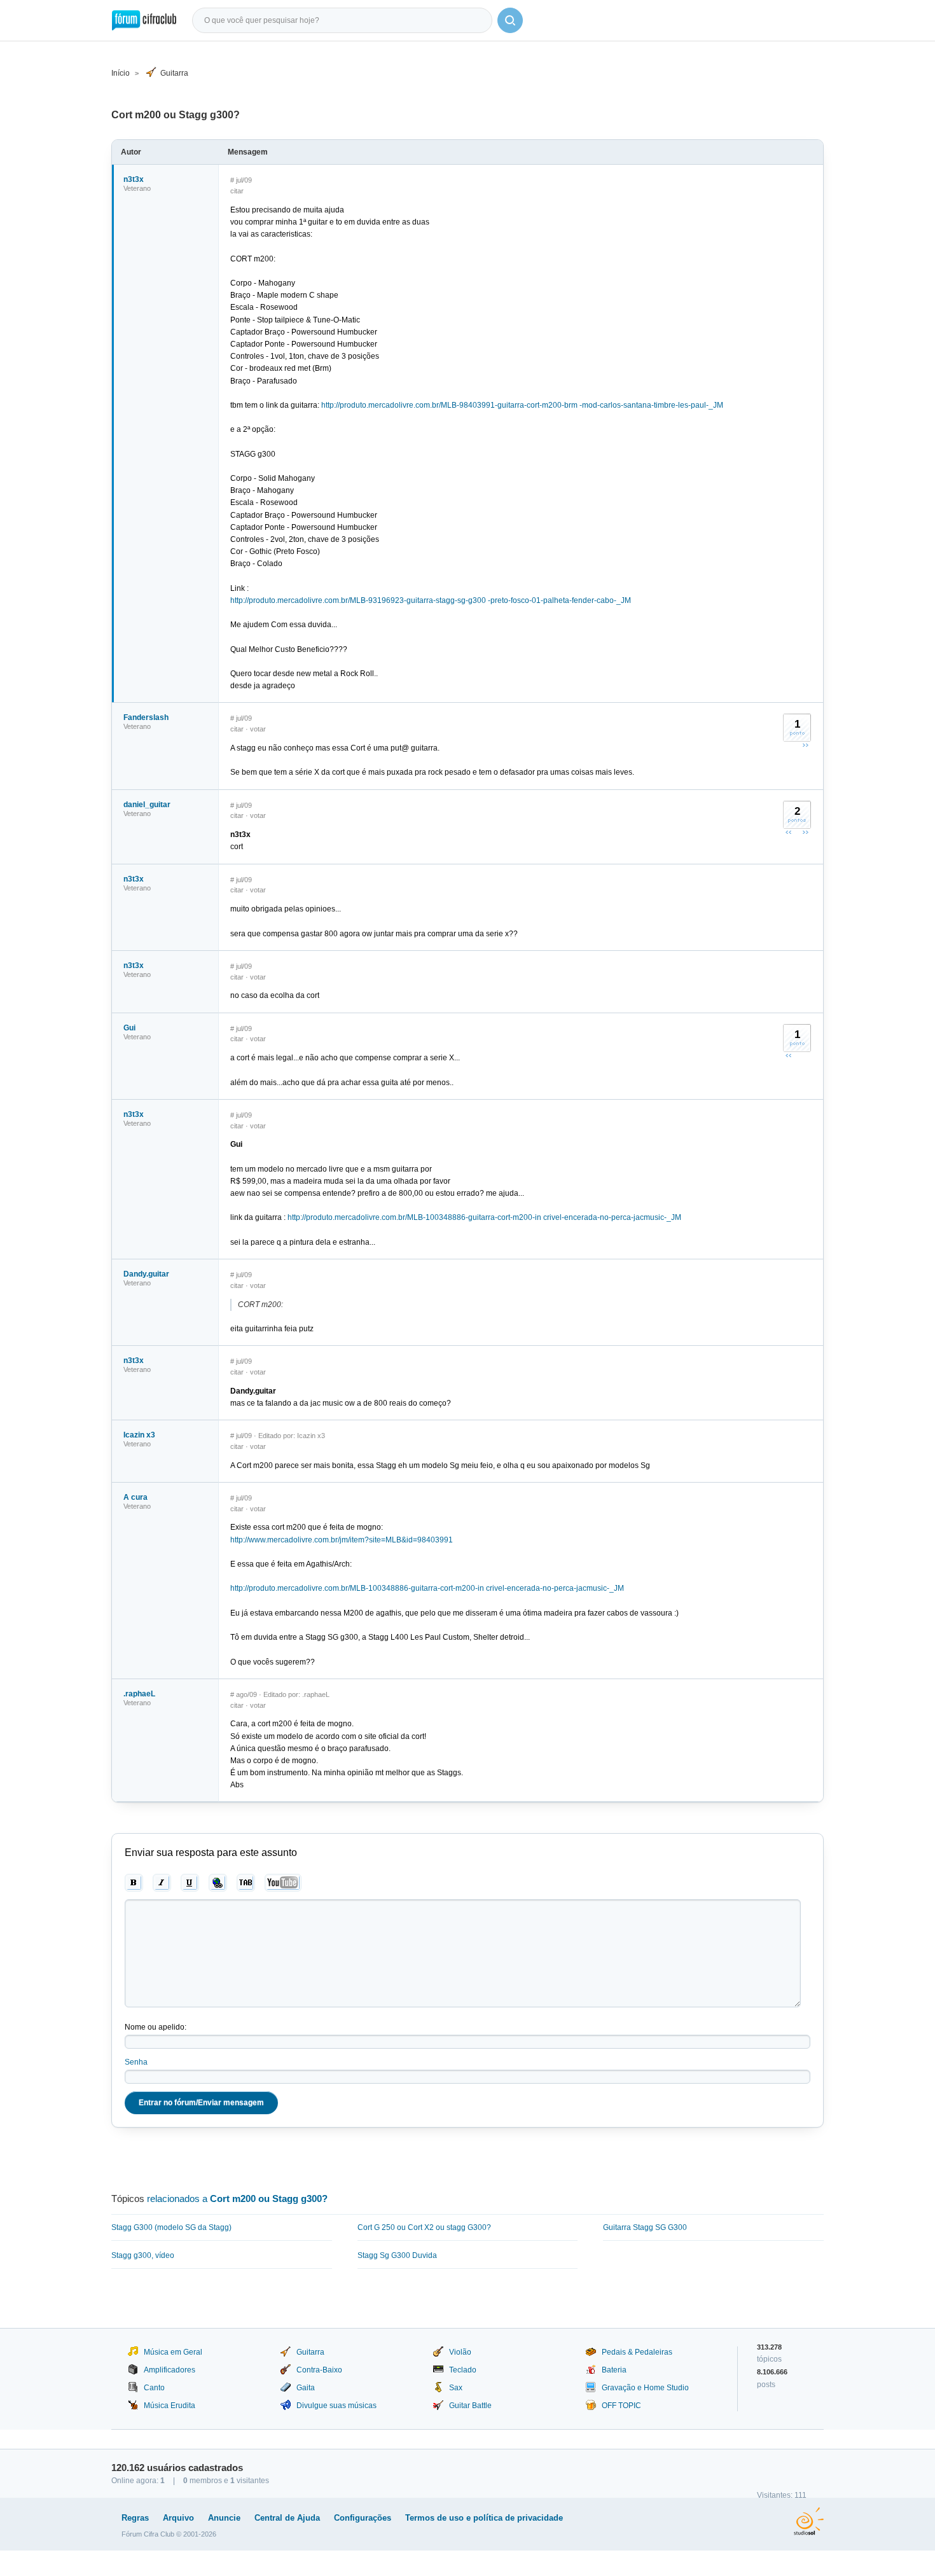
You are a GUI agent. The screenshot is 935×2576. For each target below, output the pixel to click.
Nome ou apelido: (156, 2027)
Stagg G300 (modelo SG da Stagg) (171, 2227)
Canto (154, 2388)
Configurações (363, 2518)
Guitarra (174, 73)
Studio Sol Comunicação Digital (809, 2521)
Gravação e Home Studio (645, 2388)
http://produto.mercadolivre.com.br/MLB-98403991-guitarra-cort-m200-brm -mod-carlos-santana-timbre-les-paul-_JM (522, 405)
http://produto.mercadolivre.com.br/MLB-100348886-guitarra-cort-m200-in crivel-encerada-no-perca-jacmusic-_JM (484, 1217)
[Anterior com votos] (789, 832)
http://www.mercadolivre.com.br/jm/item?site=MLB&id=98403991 (342, 1540)
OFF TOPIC (621, 2406)
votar (258, 729)
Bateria (614, 2370)
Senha (136, 2062)
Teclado (463, 2370)
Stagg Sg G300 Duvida (397, 2255)
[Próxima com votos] (805, 745)
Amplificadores (170, 2370)
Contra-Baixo (319, 2370)
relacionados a (237, 2199)
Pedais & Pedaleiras (637, 2352)
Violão (460, 2352)
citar (237, 191)
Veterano (137, 188)
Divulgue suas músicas (336, 2406)
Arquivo (178, 2518)
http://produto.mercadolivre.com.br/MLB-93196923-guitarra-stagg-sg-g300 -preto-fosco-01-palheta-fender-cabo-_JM (431, 600)
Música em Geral (173, 2352)
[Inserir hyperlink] (218, 1883)
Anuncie (224, 2518)
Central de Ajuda (287, 2518)
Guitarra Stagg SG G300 (645, 2227)
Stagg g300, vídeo (143, 2255)
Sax (456, 2388)
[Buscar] (510, 20)
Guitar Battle (470, 2406)
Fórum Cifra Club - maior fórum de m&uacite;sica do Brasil (144, 20)
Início (121, 73)
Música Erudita (170, 2406)
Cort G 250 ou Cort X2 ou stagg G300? (424, 2227)
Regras (135, 2518)
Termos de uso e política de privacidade (484, 2518)
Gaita (306, 2388)
